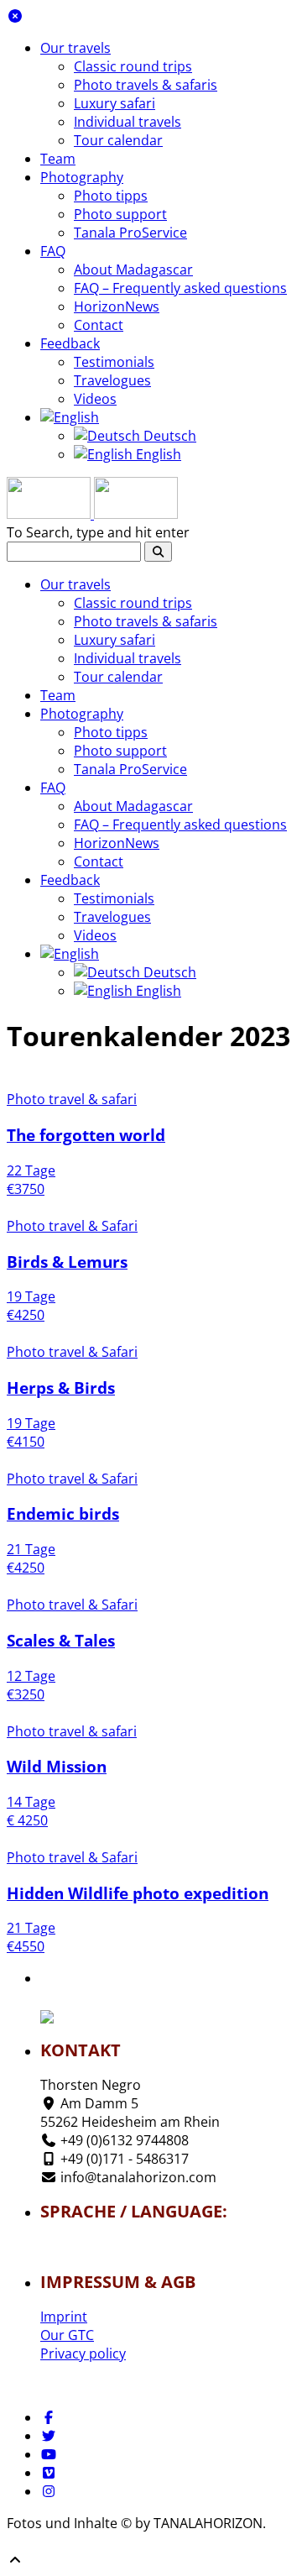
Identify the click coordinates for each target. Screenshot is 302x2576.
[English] (70, 417)
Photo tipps (111, 196)
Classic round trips (133, 66)
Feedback (70, 343)
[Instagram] (49, 2491)
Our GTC (67, 2335)
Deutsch (168, 436)
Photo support (120, 214)
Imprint (64, 2317)
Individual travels (128, 122)
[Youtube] (49, 2454)
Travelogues (112, 380)
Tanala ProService (130, 233)
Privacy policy (83, 2353)
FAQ (53, 251)
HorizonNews (117, 306)
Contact (99, 325)
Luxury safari (115, 103)
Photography (82, 177)
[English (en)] (90, 2252)
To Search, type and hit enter (98, 532)
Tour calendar (118, 140)
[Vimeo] (49, 2473)
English (157, 454)
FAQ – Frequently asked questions (180, 288)
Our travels (75, 48)
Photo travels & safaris (146, 85)
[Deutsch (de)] (90, 2242)
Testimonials (114, 362)
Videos (95, 399)
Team (58, 159)
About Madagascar (133, 270)
